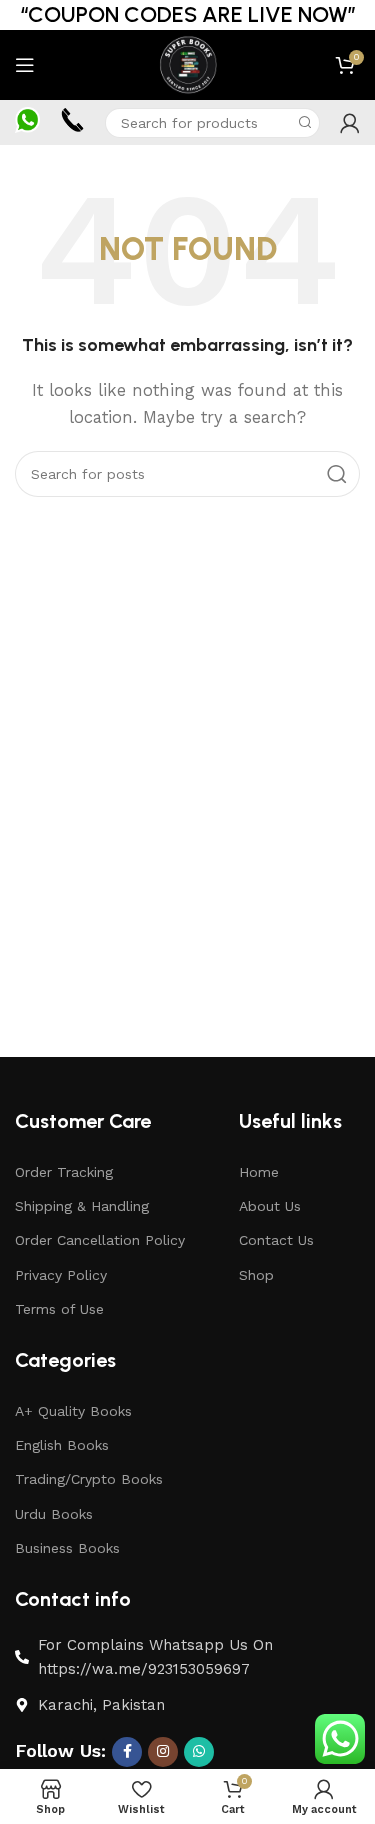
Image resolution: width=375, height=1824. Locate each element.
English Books (62, 1445)
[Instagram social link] (163, 1752)
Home (259, 1172)
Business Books (67, 1548)
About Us (270, 1206)
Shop (256, 1275)
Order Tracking (64, 1172)
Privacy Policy (61, 1275)
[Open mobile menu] (25, 65)
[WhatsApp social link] (199, 1752)
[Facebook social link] (127, 1752)
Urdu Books (54, 1514)
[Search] (305, 123)
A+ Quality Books (73, 1411)
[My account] (350, 123)
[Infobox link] (27, 122)
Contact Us (276, 1240)
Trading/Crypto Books (89, 1479)
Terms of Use (59, 1309)
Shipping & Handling (82, 1206)
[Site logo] (187, 64)
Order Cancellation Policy (100, 1240)
